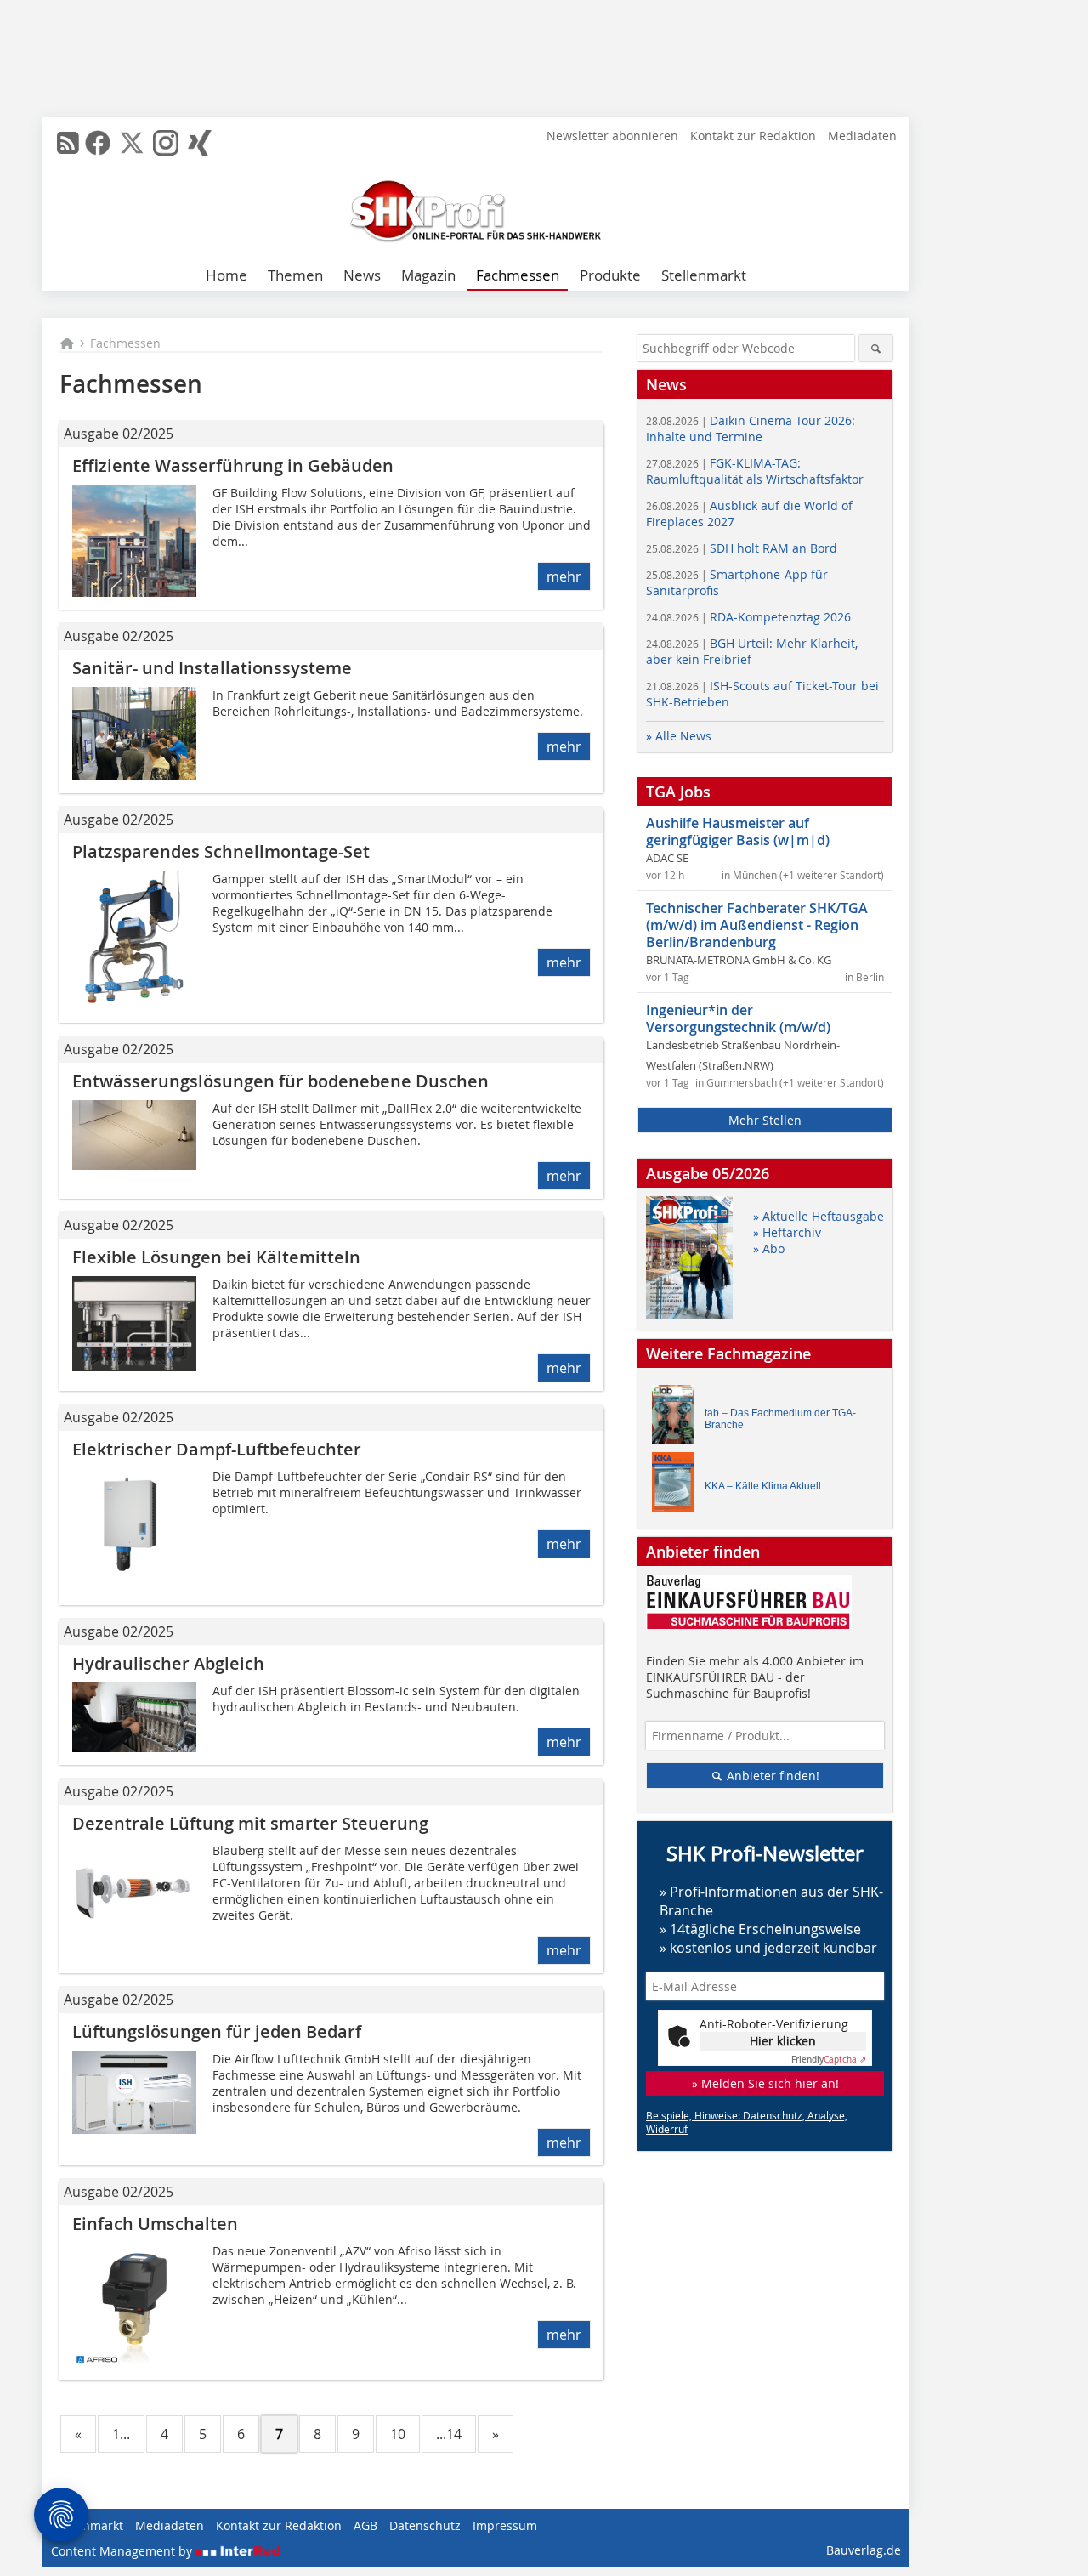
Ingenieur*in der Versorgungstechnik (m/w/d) (738, 1018)
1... (121, 2434)
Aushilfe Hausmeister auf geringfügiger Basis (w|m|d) (738, 831)
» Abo (769, 1248)
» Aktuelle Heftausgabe (819, 1216)
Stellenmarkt (704, 275)
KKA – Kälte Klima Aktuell (763, 1486)
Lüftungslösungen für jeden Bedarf (217, 2031)
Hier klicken (783, 2041)
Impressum (505, 2525)
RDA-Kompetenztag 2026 (748, 617)
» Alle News (679, 736)
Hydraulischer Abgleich (168, 1663)
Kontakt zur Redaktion (753, 136)
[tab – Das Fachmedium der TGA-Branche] (677, 1419)
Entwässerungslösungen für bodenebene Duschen (280, 1081)
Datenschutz (425, 2525)
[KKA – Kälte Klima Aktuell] (677, 1486)
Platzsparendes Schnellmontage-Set (221, 851)
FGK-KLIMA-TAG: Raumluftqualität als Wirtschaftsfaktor (755, 471)
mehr (564, 576)
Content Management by (123, 2551)
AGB (365, 2525)
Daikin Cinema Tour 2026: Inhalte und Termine (751, 428)
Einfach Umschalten (155, 2224)
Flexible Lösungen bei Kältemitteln (216, 1257)
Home (227, 275)
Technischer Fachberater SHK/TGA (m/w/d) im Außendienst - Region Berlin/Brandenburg (757, 925)
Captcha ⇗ (829, 2060)
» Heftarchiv (787, 1232)
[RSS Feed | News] (68, 143)
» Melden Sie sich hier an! (765, 2083)
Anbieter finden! (771, 1776)
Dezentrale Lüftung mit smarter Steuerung (250, 1823)
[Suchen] (876, 348)
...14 (449, 2434)
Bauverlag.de (864, 2550)
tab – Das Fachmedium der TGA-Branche (780, 1419)
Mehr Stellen (765, 1120)
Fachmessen (518, 275)
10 (398, 2434)
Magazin (428, 275)
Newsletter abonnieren (612, 136)
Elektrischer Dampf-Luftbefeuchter (217, 1449)
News (362, 275)
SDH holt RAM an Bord (742, 548)
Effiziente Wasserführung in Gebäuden (233, 465)
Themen (295, 275)
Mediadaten (862, 136)
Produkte (610, 275)
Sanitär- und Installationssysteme (212, 668)
